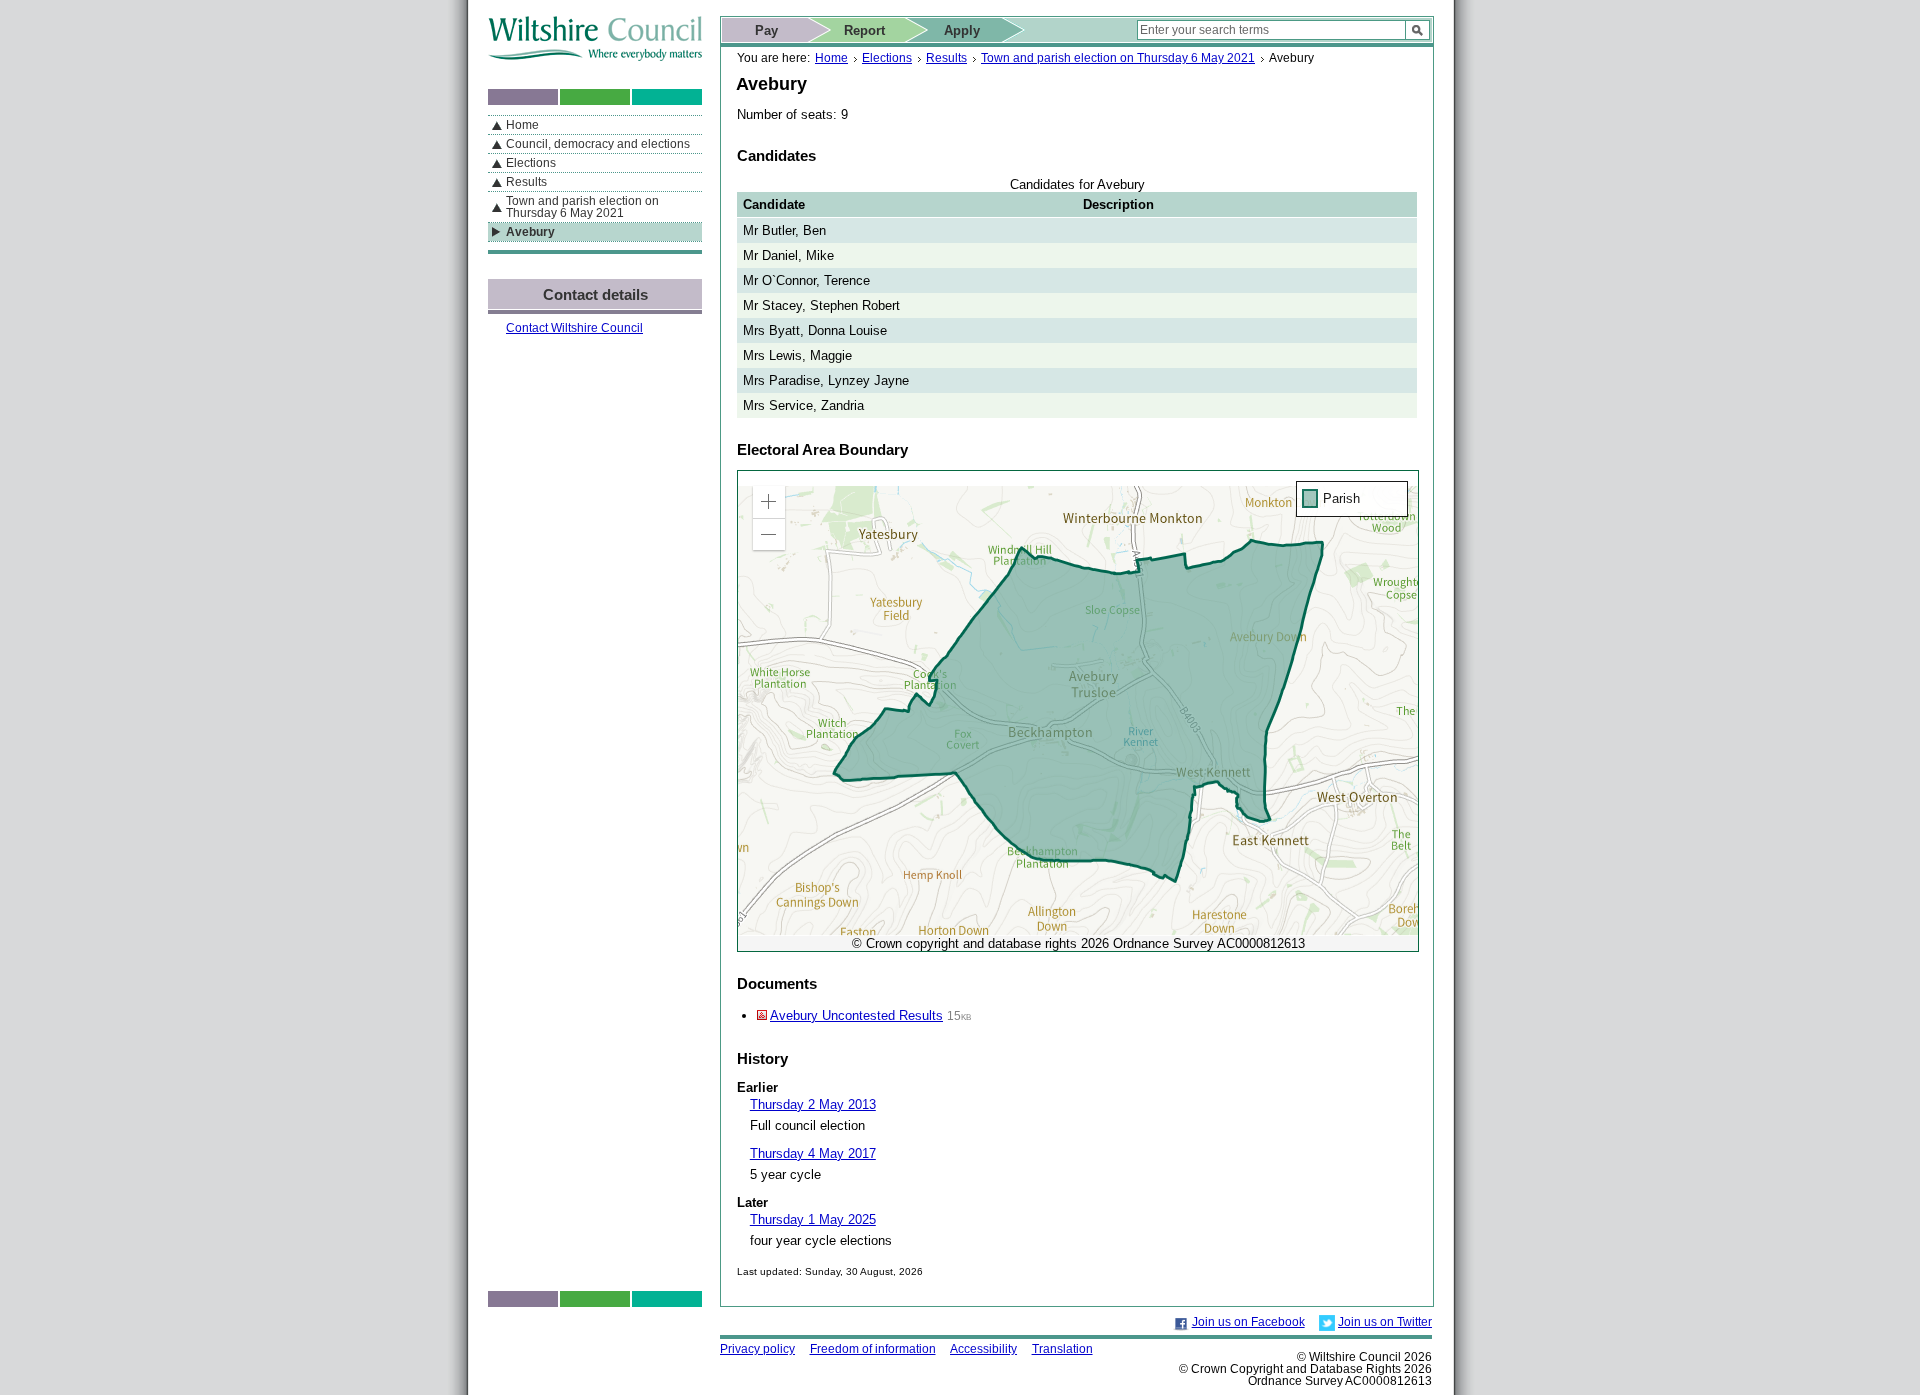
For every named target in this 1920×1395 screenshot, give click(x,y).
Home (831, 58)
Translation (1062, 1349)
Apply (962, 30)
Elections (887, 58)
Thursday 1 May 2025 (813, 1219)
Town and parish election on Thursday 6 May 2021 (1118, 58)
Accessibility (983, 1349)
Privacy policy (757, 1349)
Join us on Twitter (1385, 1322)
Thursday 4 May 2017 (813, 1153)
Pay (766, 30)
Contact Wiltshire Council (574, 328)
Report (864, 30)
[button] (769, 502)
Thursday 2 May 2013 (813, 1104)
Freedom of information (873, 1349)
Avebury (530, 232)
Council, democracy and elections (598, 144)
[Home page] (595, 56)
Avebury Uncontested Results (856, 1015)
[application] (1078, 711)
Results (946, 58)
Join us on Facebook (1248, 1322)
